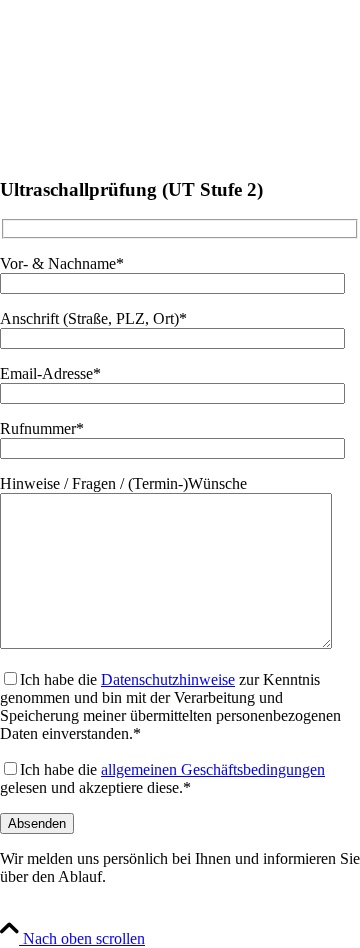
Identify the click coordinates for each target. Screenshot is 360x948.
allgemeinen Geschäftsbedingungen (213, 769)
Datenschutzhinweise (168, 679)
